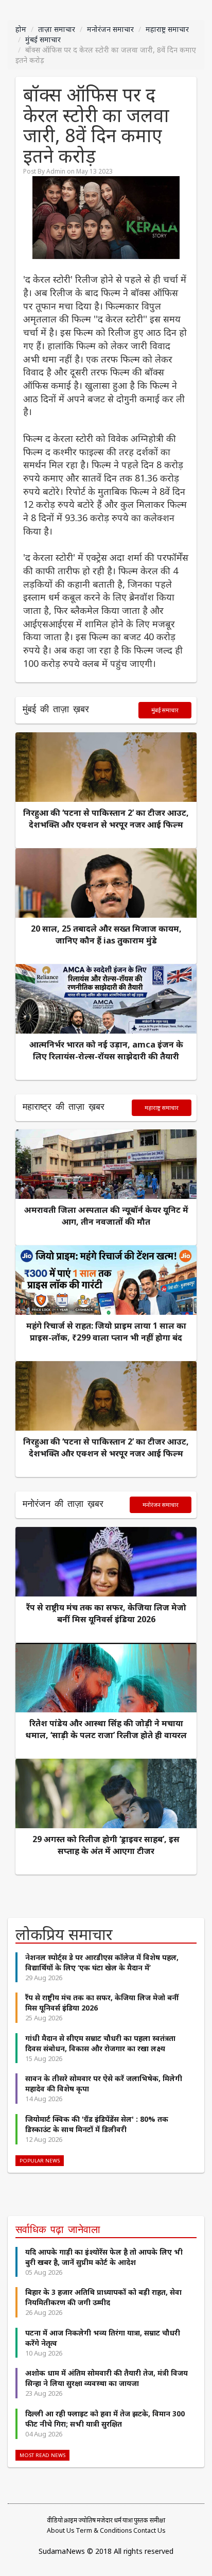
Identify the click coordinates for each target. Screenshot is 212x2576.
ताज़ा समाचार (57, 29)
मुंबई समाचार (43, 39)
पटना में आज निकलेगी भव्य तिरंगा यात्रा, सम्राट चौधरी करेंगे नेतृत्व (103, 2338)
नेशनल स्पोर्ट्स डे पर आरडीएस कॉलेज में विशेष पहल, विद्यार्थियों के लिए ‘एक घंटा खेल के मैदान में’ (102, 1962)
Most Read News (42, 2455)
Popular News (40, 2161)
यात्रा (128, 2520)
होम (21, 29)
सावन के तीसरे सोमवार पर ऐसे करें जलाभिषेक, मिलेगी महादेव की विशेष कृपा (104, 2083)
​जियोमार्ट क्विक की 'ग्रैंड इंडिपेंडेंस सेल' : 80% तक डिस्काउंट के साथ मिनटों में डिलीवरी (97, 2124)
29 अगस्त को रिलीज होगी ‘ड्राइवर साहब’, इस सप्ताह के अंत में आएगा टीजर (106, 1845)
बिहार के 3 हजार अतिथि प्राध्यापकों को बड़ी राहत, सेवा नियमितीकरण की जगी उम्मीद (103, 2297)
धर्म (118, 2520)
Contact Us (149, 2530)
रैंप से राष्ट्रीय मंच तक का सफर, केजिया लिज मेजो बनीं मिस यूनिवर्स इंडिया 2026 (106, 1613)
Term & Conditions (104, 2530)
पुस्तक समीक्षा (149, 2520)
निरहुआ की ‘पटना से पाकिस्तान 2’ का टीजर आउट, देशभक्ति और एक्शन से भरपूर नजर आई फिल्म (106, 819)
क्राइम (70, 2520)
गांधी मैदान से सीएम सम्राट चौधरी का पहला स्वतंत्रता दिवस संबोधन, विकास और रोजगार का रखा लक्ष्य (100, 2043)
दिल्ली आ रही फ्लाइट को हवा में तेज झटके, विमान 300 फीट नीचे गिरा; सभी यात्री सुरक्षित (105, 2419)
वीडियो (55, 2520)
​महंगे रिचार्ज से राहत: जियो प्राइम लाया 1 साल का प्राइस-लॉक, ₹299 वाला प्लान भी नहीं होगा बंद (106, 1332)
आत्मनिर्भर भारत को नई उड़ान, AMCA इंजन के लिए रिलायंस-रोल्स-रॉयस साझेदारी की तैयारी (106, 1050)
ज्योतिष (87, 2520)
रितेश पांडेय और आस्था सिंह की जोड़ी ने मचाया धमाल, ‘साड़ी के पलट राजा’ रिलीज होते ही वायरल (106, 1729)
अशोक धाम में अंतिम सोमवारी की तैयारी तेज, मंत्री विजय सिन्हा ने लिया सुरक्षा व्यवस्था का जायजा (107, 2378)
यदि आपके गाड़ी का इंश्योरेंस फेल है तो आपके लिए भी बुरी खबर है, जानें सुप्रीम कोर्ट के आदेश (104, 2257)
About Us (61, 2530)
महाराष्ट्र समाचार (167, 29)
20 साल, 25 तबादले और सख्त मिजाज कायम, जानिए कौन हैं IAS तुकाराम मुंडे (106, 934)
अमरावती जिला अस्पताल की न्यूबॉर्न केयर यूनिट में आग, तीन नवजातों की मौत (106, 1216)
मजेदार (105, 2520)
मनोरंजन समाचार (110, 29)
